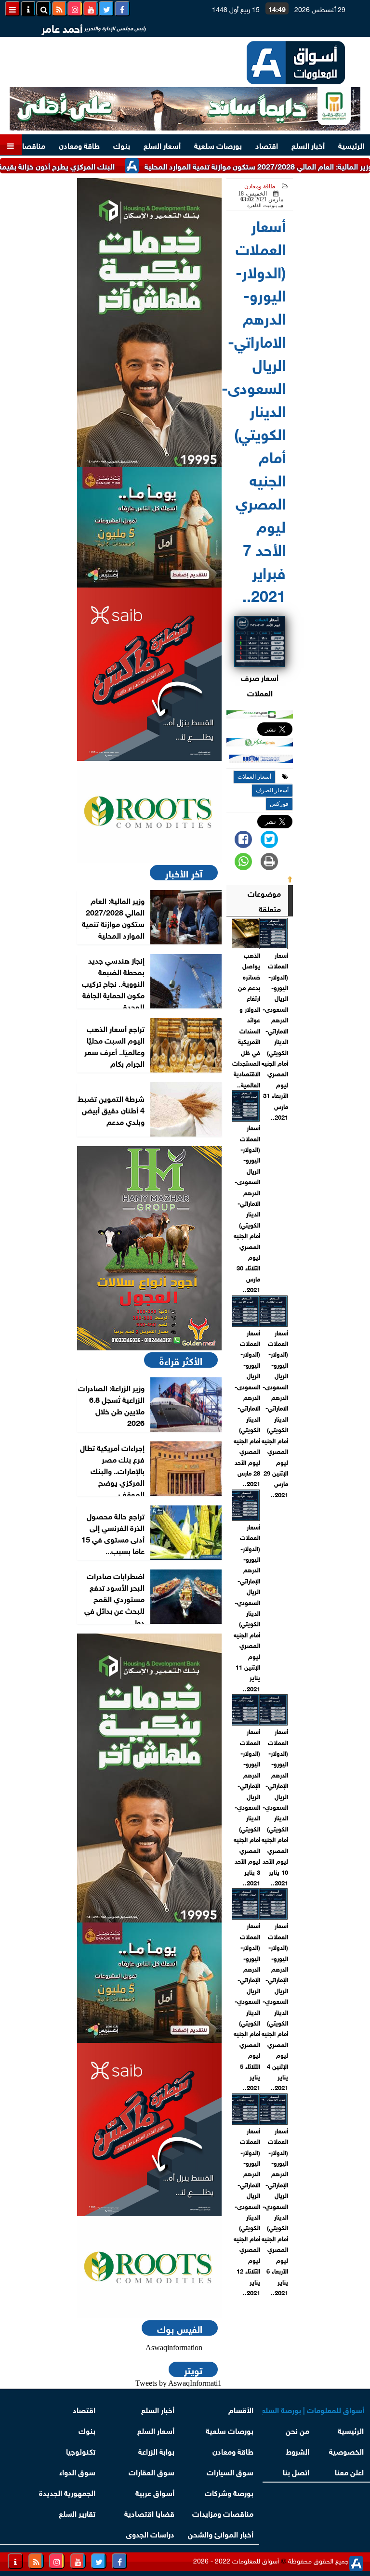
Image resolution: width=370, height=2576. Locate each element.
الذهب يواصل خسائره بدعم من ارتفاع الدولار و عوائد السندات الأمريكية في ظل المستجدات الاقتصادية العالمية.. (246, 1020)
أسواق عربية (155, 2492)
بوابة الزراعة (156, 2451)
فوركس (279, 804)
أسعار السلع (162, 145)
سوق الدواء (77, 2471)
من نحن (298, 2430)
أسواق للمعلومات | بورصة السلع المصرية (313, 2409)
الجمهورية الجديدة (67, 2492)
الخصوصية (347, 2451)
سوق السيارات (230, 2471)
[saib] (149, 674)
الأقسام (241, 2409)
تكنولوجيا (81, 2451)
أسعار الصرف (272, 790)
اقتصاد (267, 145)
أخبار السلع (308, 145)
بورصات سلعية (218, 145)
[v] (261, 759)
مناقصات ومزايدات (223, 2513)
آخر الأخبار (184, 873)
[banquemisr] (149, 527)
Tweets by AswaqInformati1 (178, 2383)
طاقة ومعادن (79, 145)
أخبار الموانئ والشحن (221, 2533)
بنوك (122, 145)
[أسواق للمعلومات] (149, 812)
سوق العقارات (152, 2471)
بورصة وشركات (229, 2492)
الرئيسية (351, 145)
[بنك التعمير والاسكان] (149, 323)
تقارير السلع (77, 2513)
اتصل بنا (297, 2471)
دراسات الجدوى (150, 2533)
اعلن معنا (350, 2471)
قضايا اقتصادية (149, 2513)
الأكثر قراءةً (181, 1360)
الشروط (298, 2451)
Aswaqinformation (174, 2347)
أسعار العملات (254, 777)
